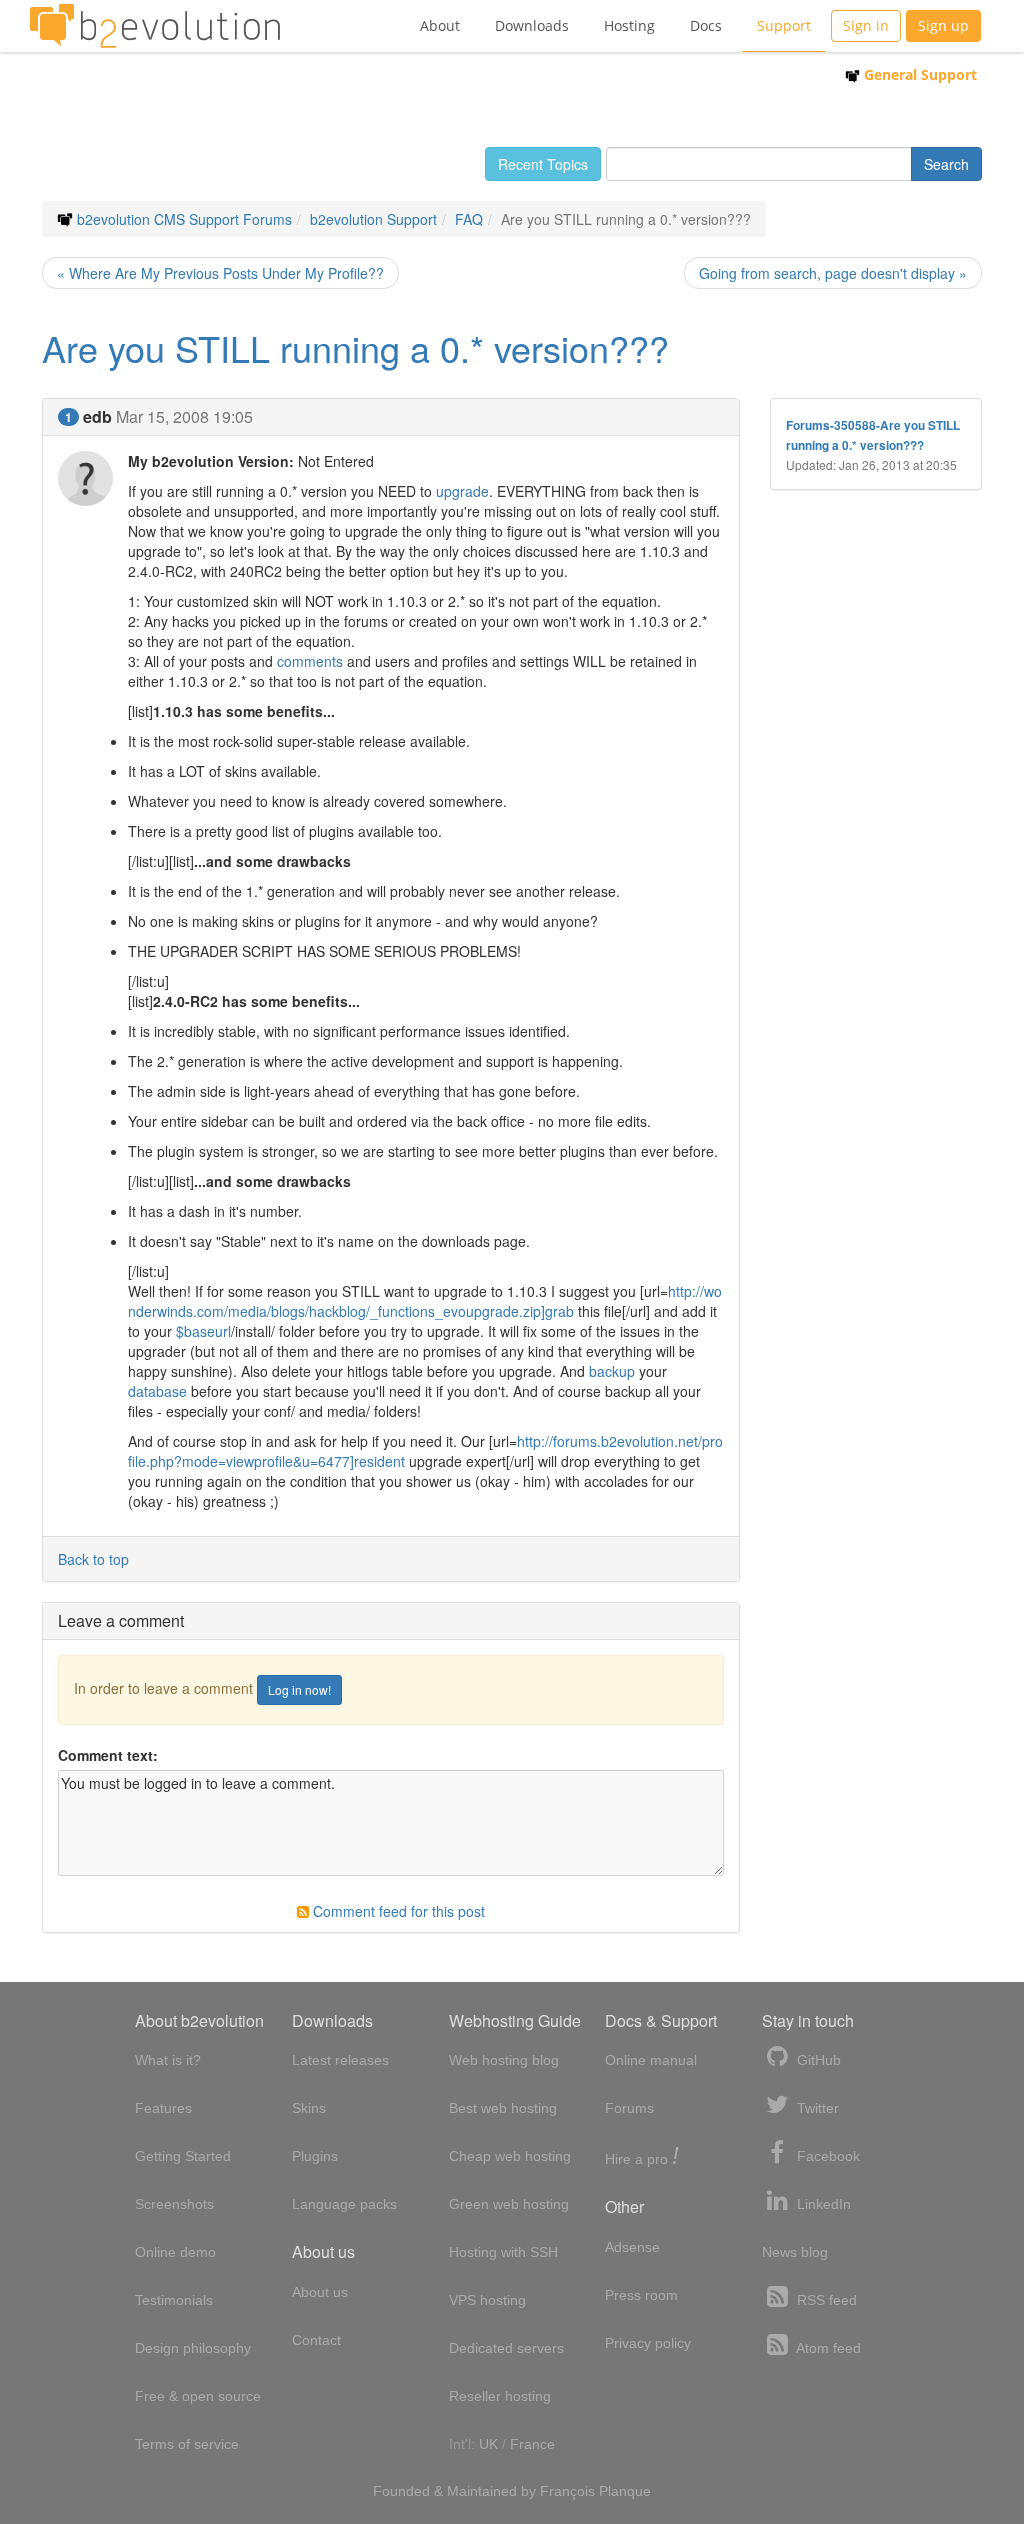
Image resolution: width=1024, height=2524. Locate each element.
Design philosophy (193, 2348)
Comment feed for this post (397, 1911)
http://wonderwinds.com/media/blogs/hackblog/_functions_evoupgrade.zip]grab (425, 1301)
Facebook (826, 2156)
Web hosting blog (504, 2060)
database (157, 1391)
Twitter (816, 2108)
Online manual (651, 2060)
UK (488, 2444)
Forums (629, 2108)
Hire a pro (642, 2157)
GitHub (817, 2060)
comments (310, 661)
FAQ (469, 219)
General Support (918, 74)
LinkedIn (822, 2204)
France (532, 2444)
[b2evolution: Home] (155, 26)
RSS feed (825, 2300)
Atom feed (827, 2348)
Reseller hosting (500, 2396)
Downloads (532, 25)
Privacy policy (648, 2343)
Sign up (943, 25)
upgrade (462, 491)
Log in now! (299, 1689)
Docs (706, 25)
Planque (625, 2491)
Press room (641, 2295)
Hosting (629, 25)
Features (163, 2108)
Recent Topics (543, 164)
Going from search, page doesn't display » (833, 273)
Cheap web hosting (510, 2156)
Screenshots (174, 2204)
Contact (316, 2340)
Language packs (344, 2204)
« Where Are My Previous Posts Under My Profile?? (220, 273)
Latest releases (340, 2060)
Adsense (632, 2247)
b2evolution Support (373, 219)
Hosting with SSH (503, 2252)
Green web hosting (509, 2204)
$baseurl (203, 1331)
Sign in (866, 25)
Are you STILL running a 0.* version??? (355, 347)
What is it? (168, 2060)
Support (784, 25)
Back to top (93, 1559)
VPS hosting (487, 2300)
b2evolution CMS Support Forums (184, 219)
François (567, 2491)
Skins (309, 2108)
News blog (795, 2252)
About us (320, 2292)
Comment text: (108, 1755)
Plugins (315, 2156)
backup (612, 1371)
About (440, 25)
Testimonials (174, 2300)
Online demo (175, 2252)
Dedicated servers (506, 2348)
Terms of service (187, 2444)
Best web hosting (503, 2108)
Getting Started (183, 2156)
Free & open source (198, 2396)
